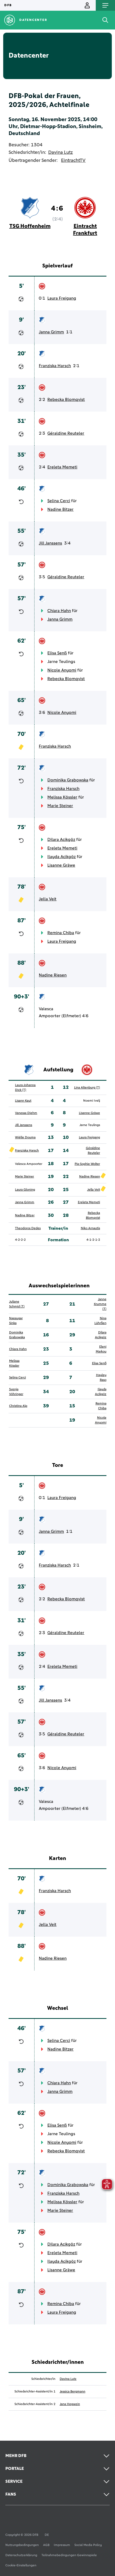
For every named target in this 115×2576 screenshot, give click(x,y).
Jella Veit (48, 899)
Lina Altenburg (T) (87, 1088)
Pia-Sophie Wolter (87, 1164)
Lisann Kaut (23, 1101)
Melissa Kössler (62, 797)
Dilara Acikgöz (61, 840)
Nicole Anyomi (62, 670)
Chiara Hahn (59, 611)
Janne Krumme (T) (100, 1304)
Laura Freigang (62, 298)
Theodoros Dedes (28, 1228)
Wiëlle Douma (25, 1138)
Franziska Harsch (55, 366)
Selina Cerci (59, 501)
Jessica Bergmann (72, 2392)
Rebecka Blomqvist (66, 400)
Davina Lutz (60, 152)
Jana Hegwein (70, 2404)
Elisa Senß (57, 653)
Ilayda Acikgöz (62, 857)
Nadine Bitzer (60, 509)
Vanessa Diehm (26, 1113)
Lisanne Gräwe (61, 865)
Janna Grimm (51, 332)
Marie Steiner (60, 806)
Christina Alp (18, 1406)
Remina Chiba (61, 933)
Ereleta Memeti (62, 467)
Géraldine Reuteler (66, 433)
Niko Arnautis (90, 1228)
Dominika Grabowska (68, 780)
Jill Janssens (50, 543)
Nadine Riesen (53, 975)
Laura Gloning (25, 1190)
